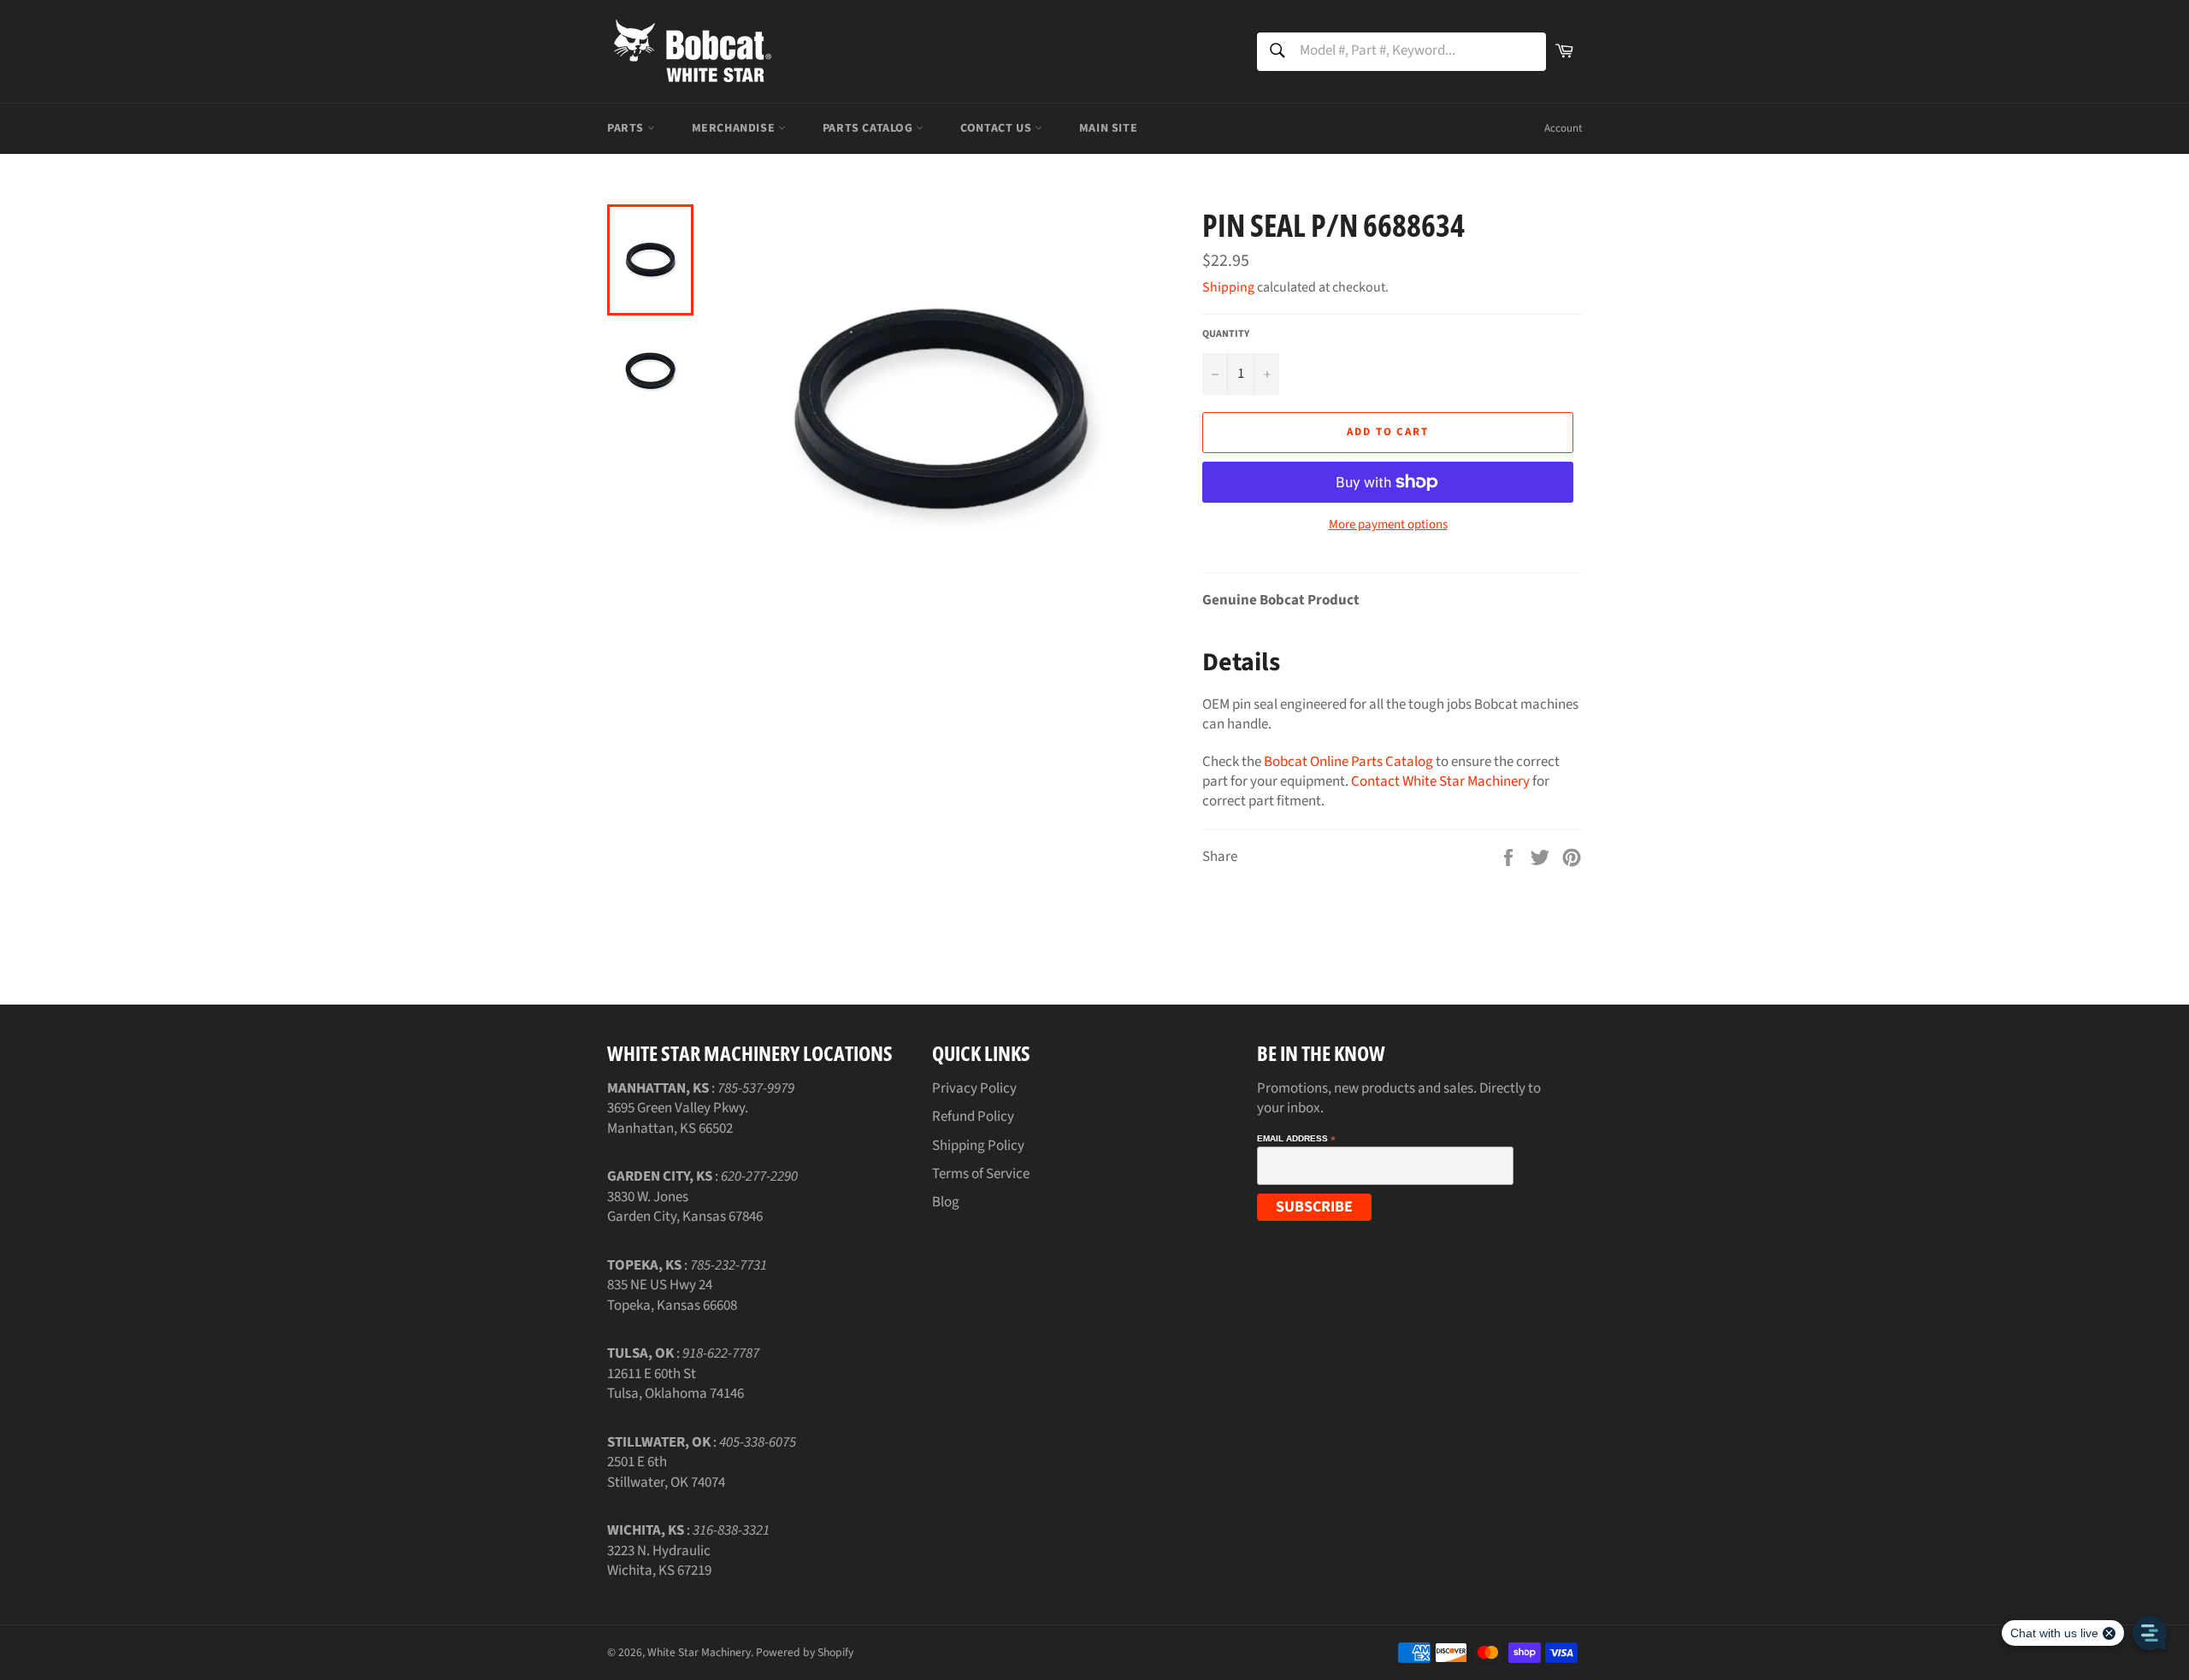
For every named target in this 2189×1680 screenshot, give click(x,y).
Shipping (1228, 287)
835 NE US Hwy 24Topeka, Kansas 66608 (672, 1295)
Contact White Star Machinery (1440, 781)
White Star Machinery (699, 1652)
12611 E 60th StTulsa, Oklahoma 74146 (676, 1384)
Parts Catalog (869, 128)
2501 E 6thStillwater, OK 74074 (666, 1472)
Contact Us (997, 128)
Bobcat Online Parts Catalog (1348, 762)
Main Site (1108, 128)
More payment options (1388, 525)
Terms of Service (981, 1174)
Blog (946, 1202)
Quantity (1226, 334)
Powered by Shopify (805, 1652)
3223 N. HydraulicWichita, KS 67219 (659, 1561)
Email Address (1296, 1139)
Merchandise (735, 128)
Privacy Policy (974, 1088)
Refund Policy (973, 1117)
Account (1563, 128)
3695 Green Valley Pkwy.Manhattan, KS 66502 (678, 1118)
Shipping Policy (978, 1146)
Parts (627, 128)
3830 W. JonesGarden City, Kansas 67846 (685, 1207)
